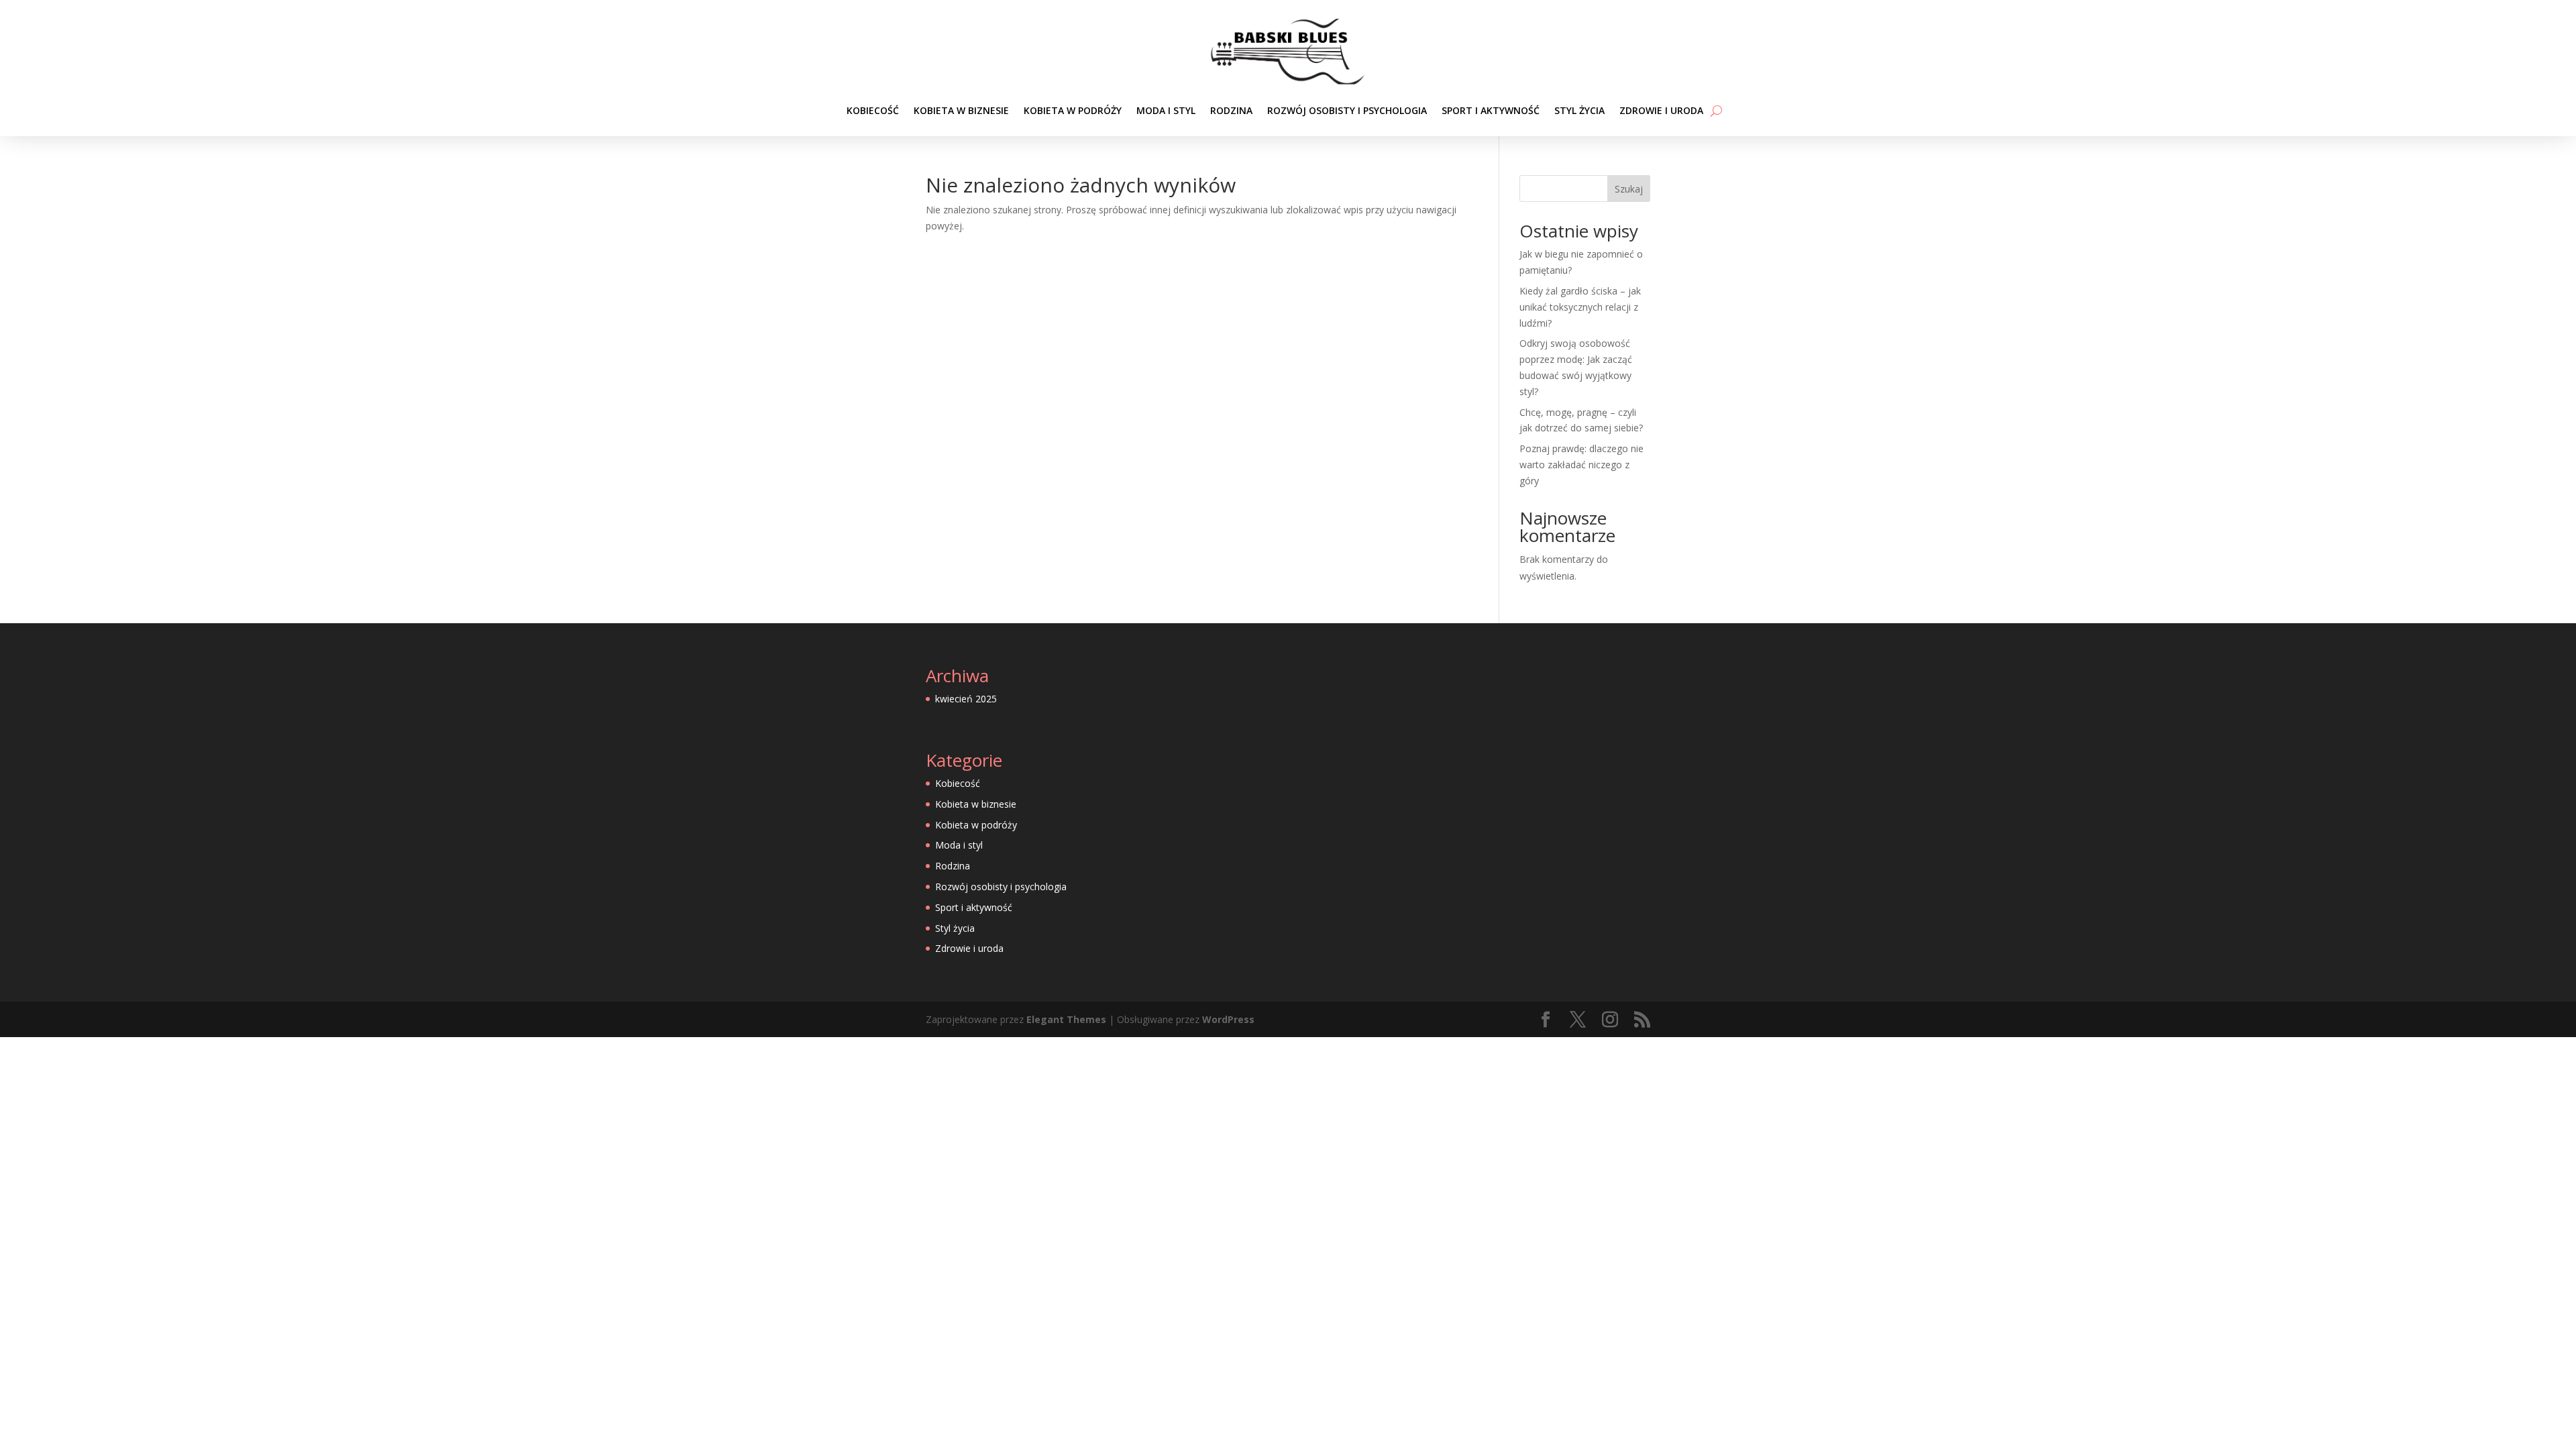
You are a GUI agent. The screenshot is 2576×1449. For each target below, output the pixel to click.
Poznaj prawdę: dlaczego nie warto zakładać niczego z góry (1581, 465)
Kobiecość (873, 110)
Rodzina (1231, 110)
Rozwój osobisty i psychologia (1347, 110)
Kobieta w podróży (1073, 110)
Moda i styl (1166, 110)
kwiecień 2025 (966, 699)
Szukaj (1629, 189)
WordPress (1228, 1019)
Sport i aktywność (1491, 110)
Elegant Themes (1066, 1019)
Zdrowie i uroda (1661, 110)
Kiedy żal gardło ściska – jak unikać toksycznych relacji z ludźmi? (1580, 307)
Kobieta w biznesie (961, 110)
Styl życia (1579, 110)
